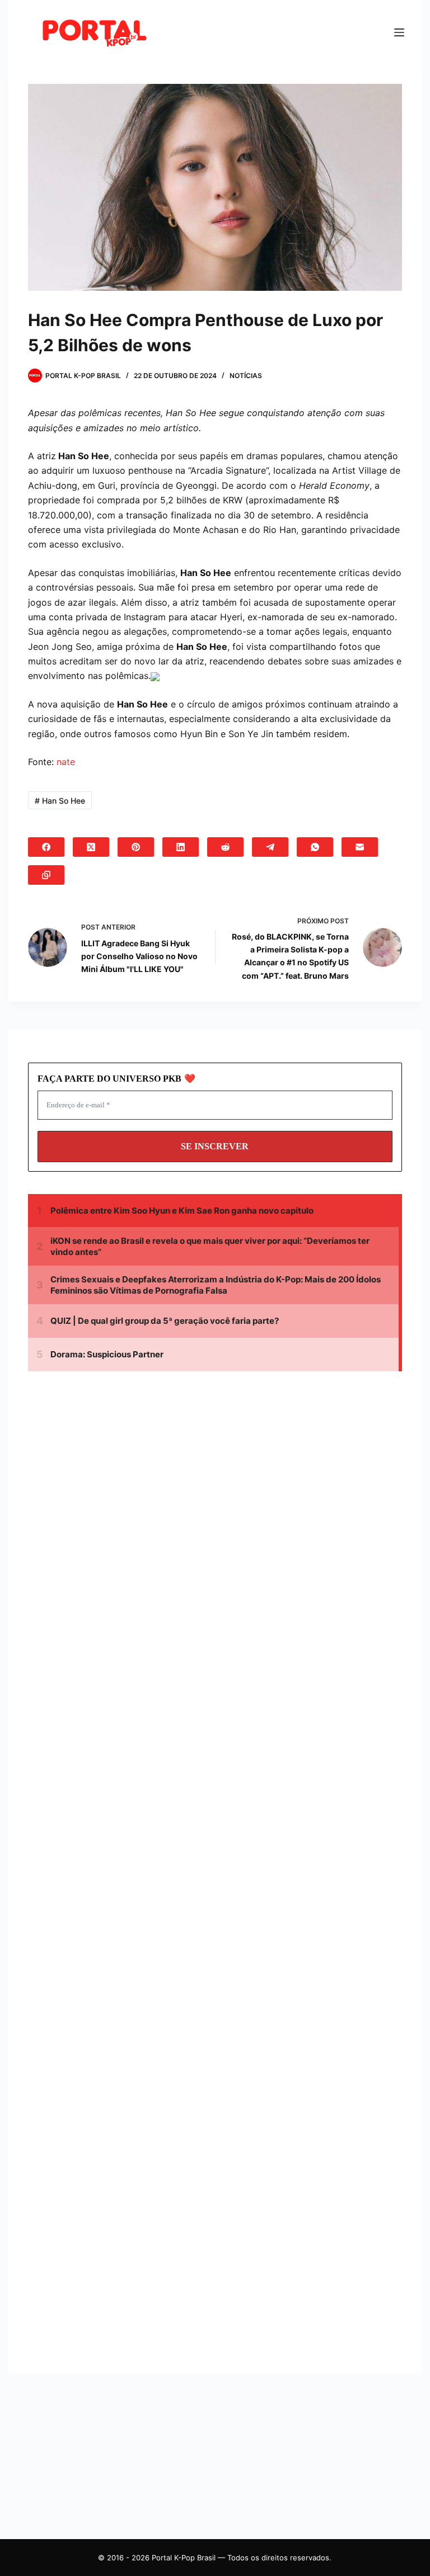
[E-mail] (360, 847)
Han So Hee (60, 801)
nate (66, 762)
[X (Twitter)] (91, 847)
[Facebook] (46, 847)
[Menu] (399, 32)
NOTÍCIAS (246, 376)
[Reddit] (225, 847)
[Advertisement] (123, 1485)
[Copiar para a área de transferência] (46, 875)
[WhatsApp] (315, 847)
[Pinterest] (136, 847)
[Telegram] (270, 847)
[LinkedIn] (181, 847)
